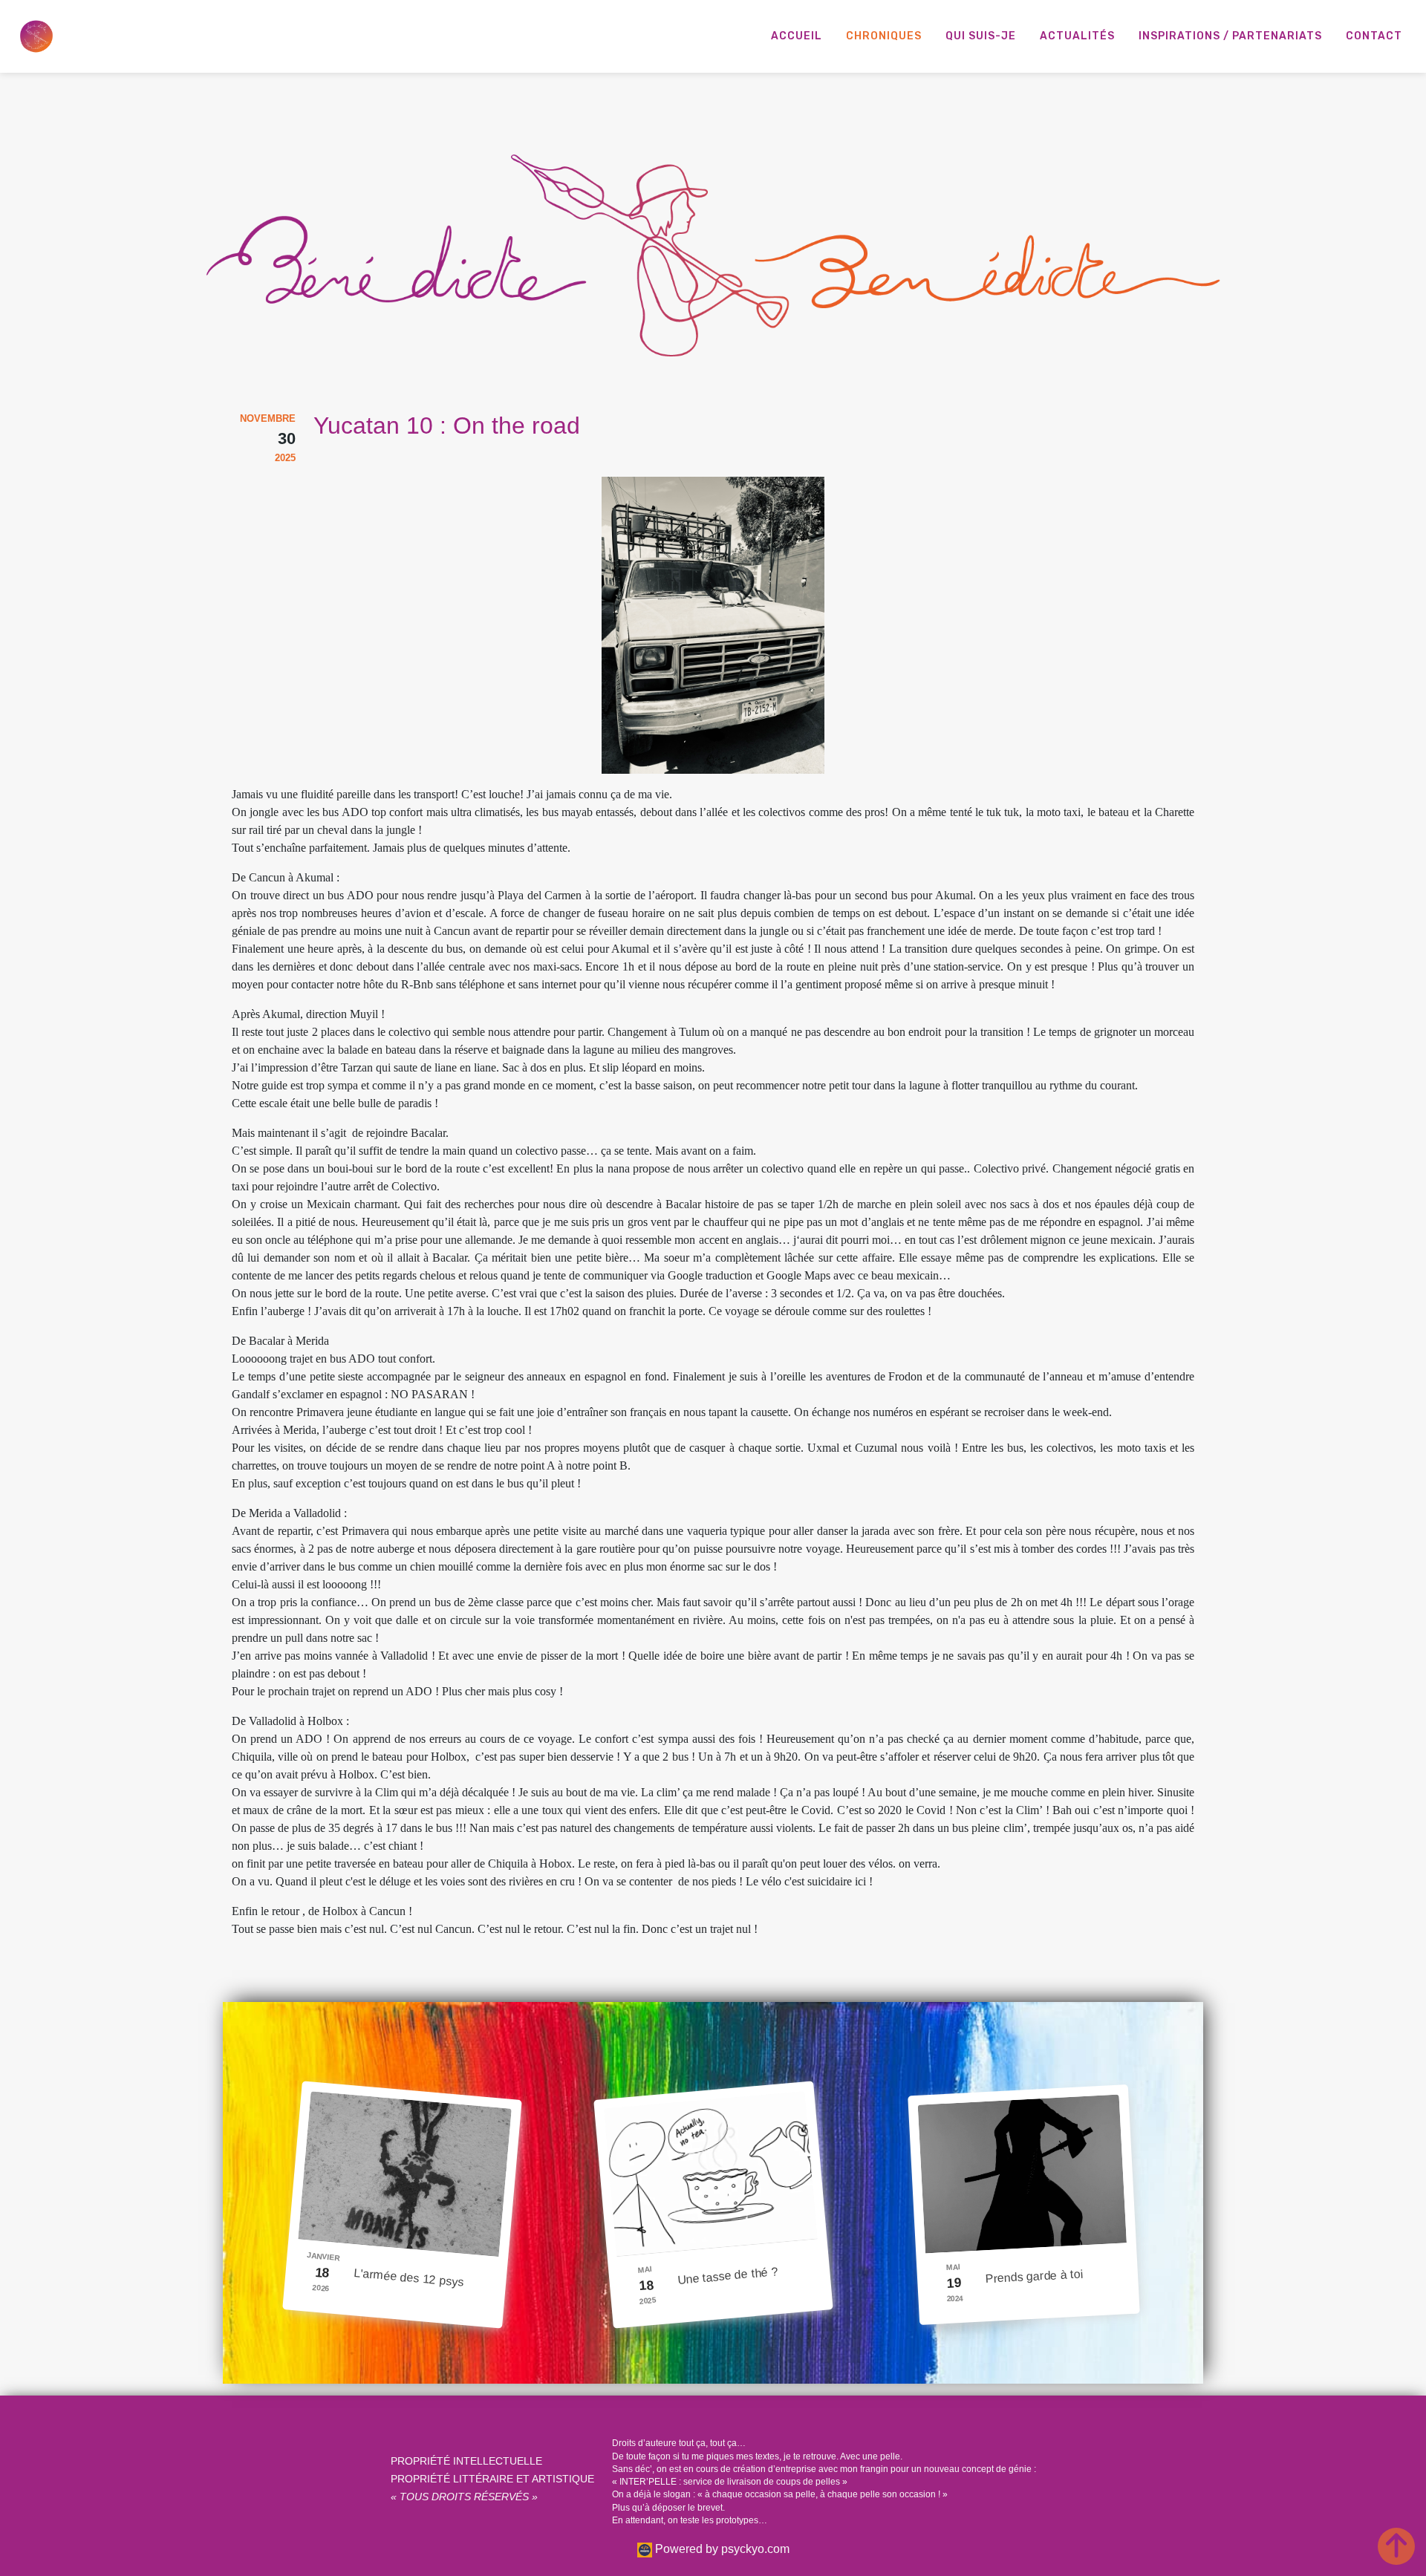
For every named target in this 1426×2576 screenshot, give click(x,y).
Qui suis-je (981, 36)
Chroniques (884, 36)
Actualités (1077, 36)
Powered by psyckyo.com (721, 2549)
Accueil (797, 36)
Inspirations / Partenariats (1230, 36)
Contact (1374, 36)
